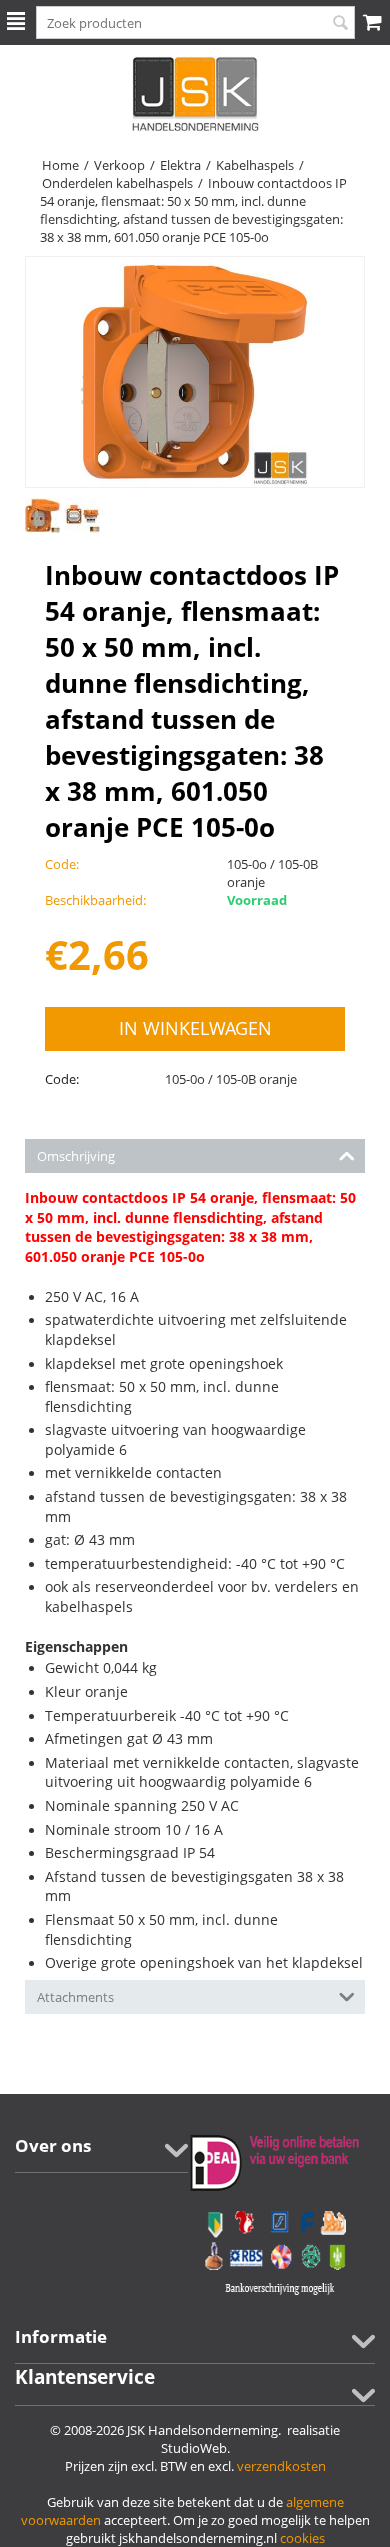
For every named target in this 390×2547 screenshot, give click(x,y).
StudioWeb (194, 2448)
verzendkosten (281, 2466)
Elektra (180, 165)
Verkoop (119, 165)
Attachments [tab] (75, 1997)
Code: (62, 1079)
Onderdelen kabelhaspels (117, 183)
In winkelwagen (195, 1028)
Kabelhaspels (255, 165)
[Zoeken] (340, 24)
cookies (302, 2538)
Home (60, 165)
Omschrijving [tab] (76, 1156)
